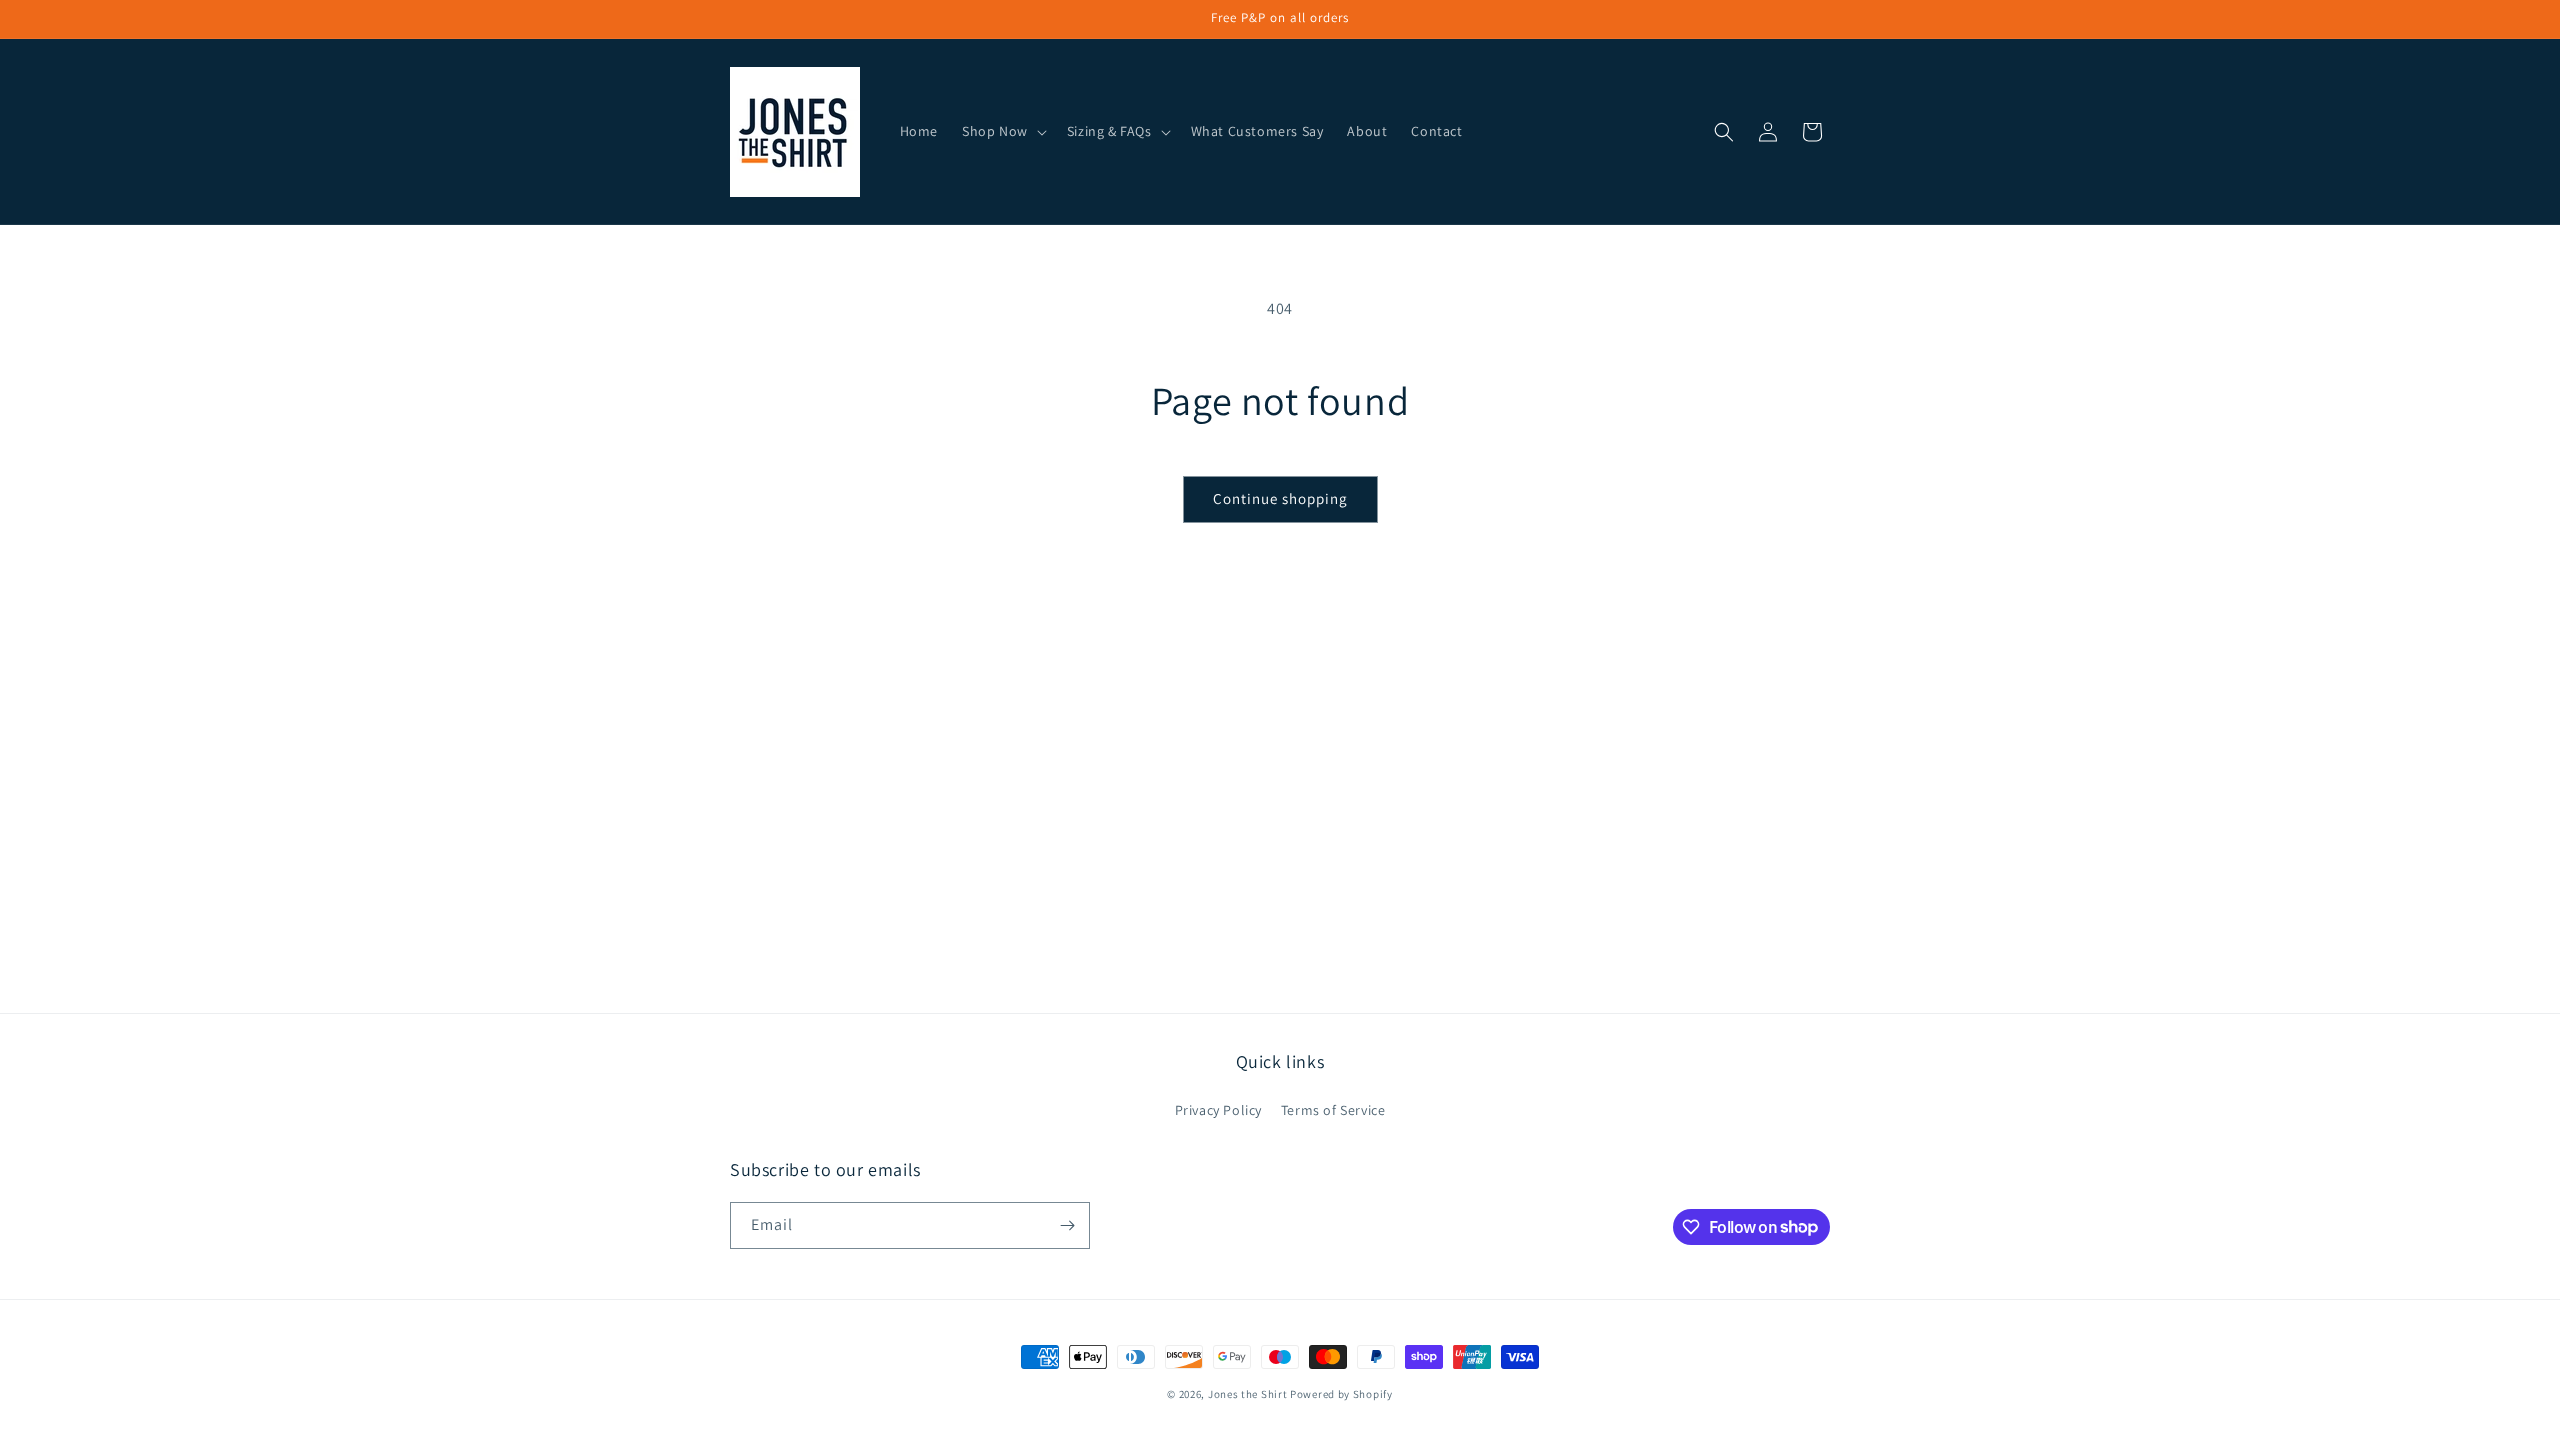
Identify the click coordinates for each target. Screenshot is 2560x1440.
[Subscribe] (1067, 1225)
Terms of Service (1333, 1110)
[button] (1002, 131)
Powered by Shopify (1341, 1394)
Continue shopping (1280, 498)
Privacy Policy (1218, 1110)
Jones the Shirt (1248, 1394)
